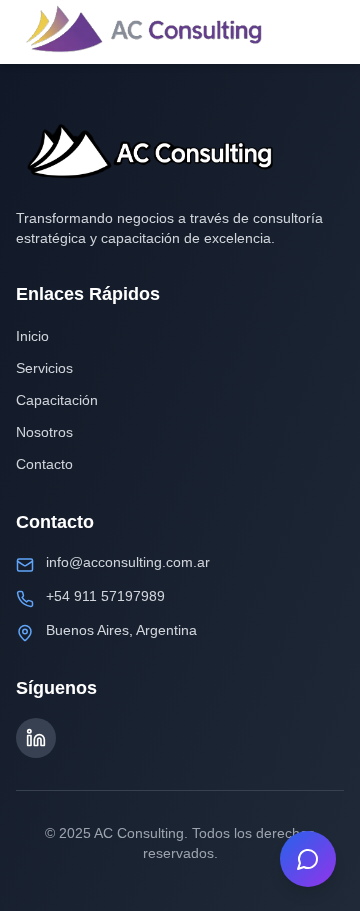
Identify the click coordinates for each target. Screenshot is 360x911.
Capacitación (57, 400)
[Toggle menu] (324, 32)
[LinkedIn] (36, 738)
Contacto (44, 464)
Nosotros (44, 432)
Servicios (44, 368)
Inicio (32, 336)
